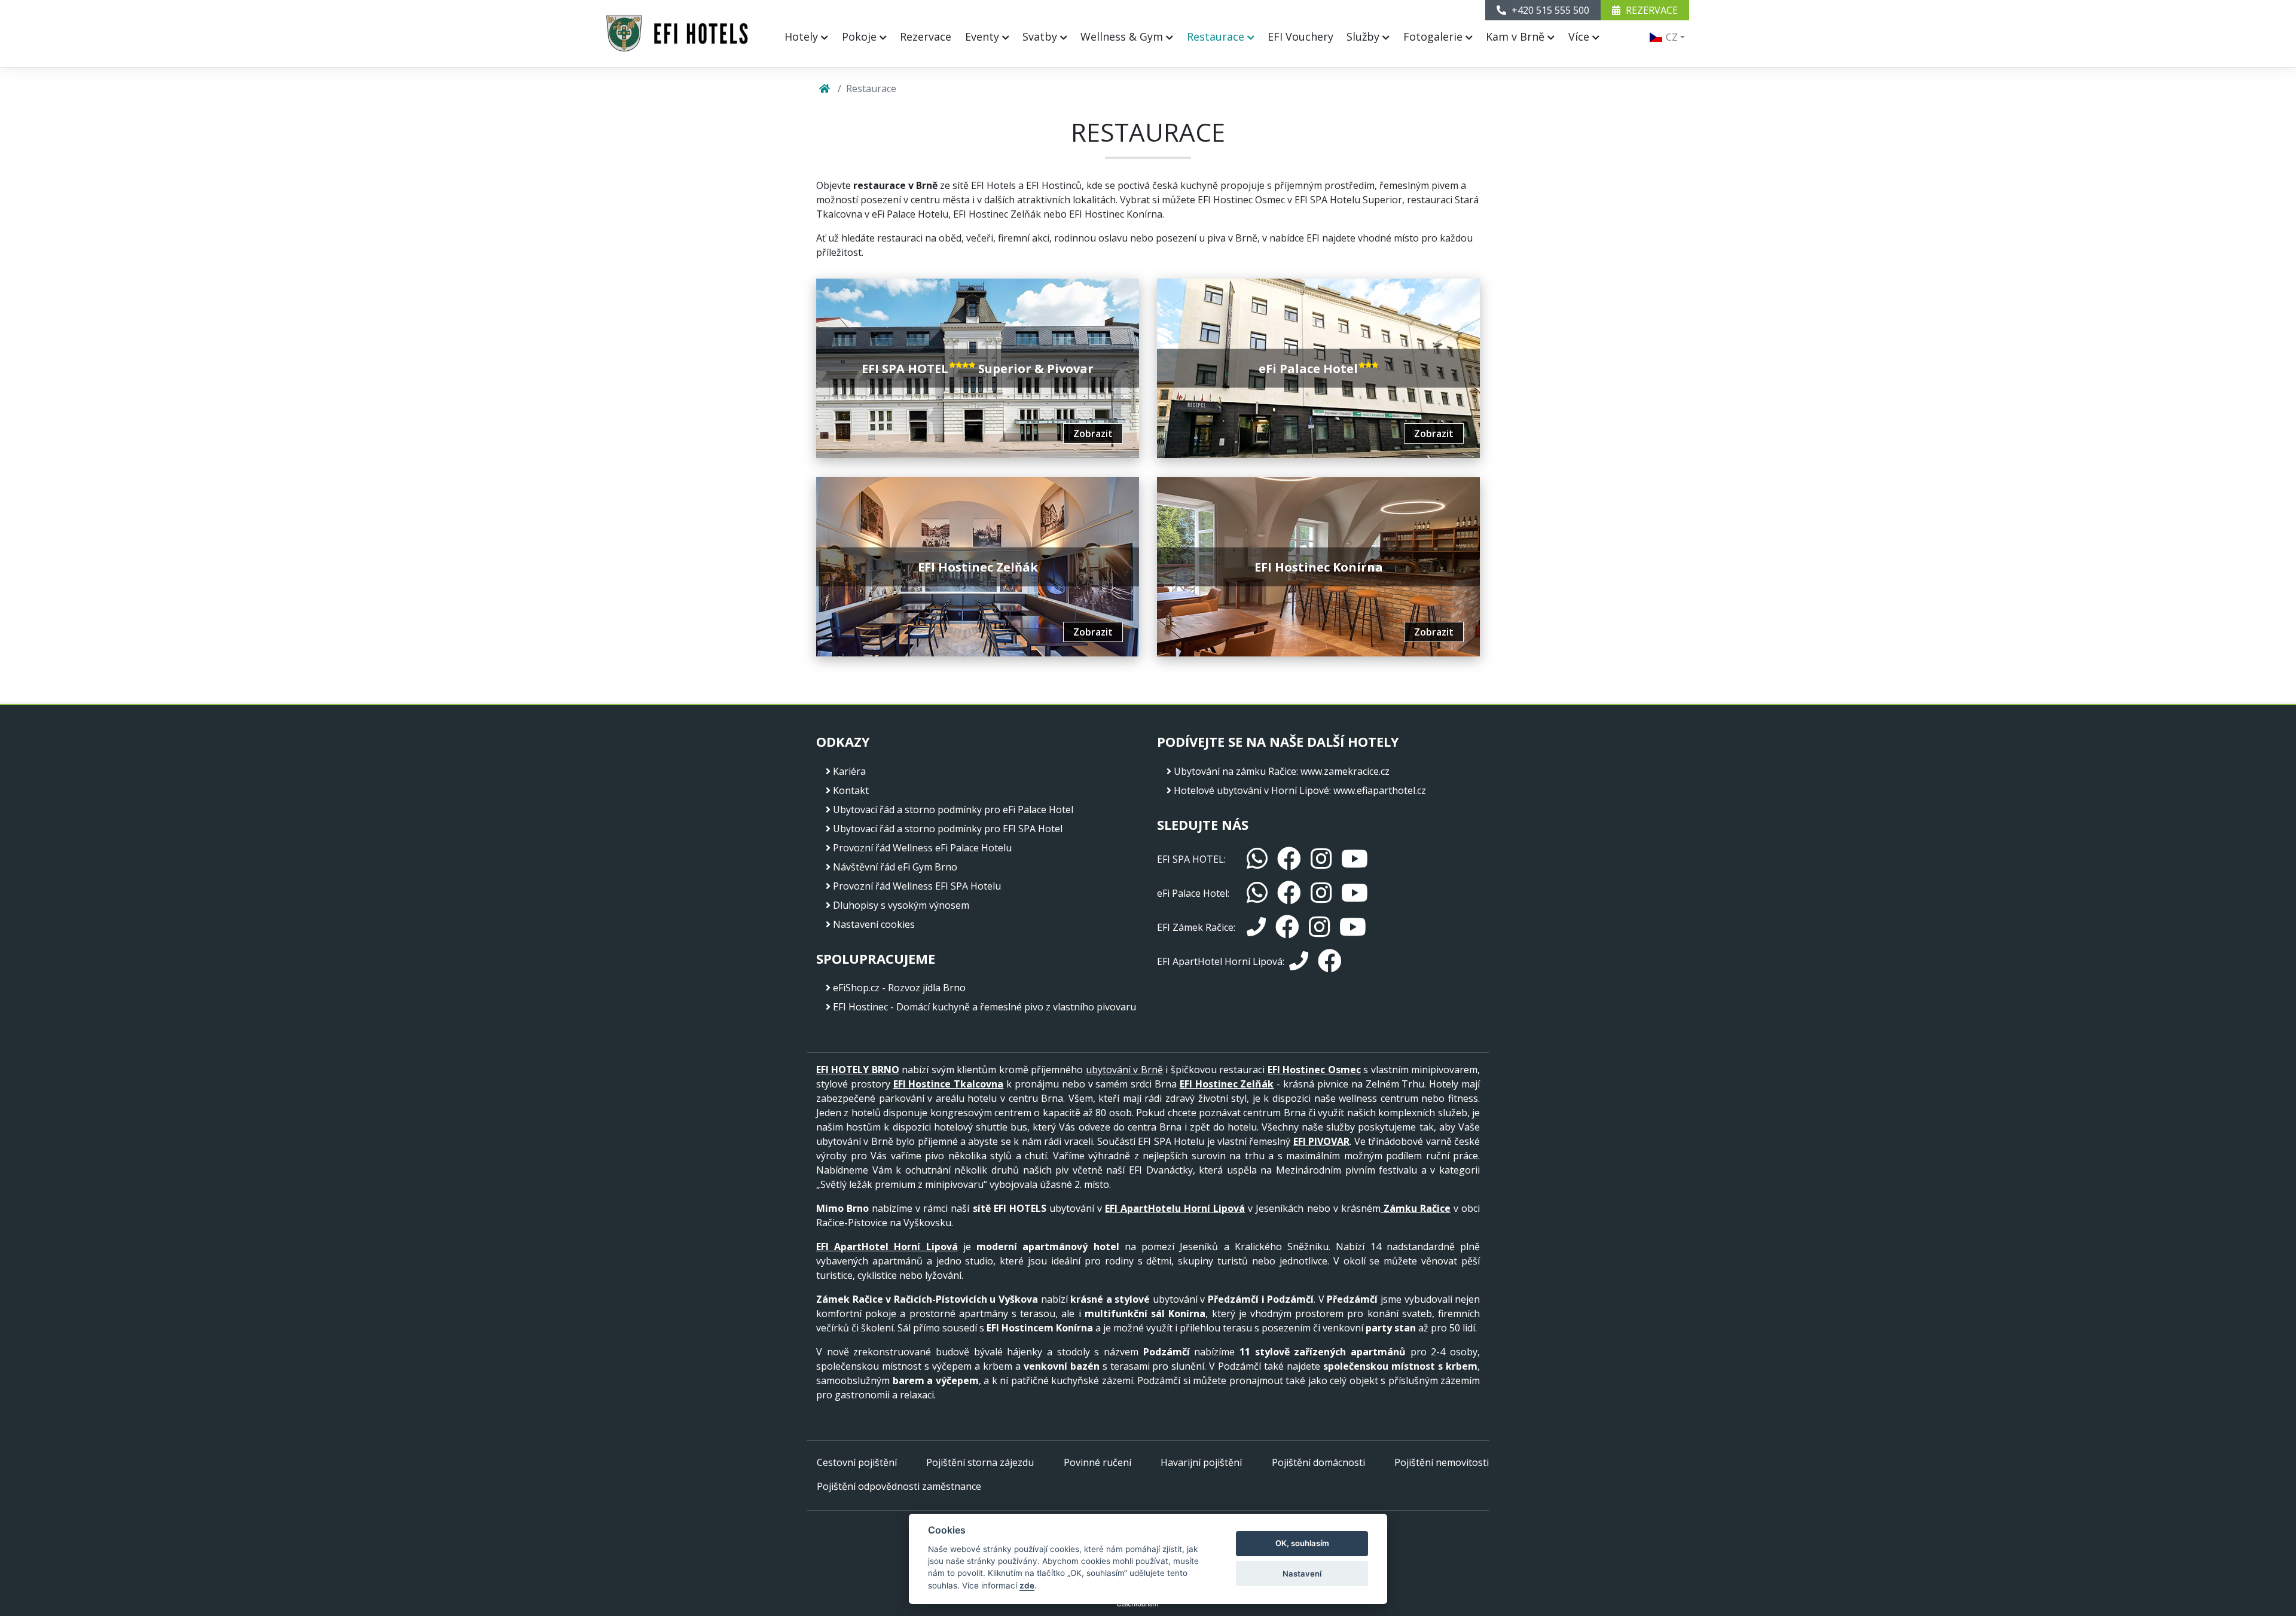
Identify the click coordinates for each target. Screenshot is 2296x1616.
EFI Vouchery (1300, 36)
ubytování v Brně (1124, 1070)
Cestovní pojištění (857, 1462)
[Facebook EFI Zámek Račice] (1287, 927)
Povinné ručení (1097, 1462)
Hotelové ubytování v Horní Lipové (1251, 790)
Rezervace (926, 36)
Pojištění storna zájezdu (980, 1462)
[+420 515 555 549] (1256, 927)
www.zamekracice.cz (1345, 771)
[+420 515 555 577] (1299, 961)
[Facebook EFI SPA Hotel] (1289, 859)
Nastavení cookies (874, 924)
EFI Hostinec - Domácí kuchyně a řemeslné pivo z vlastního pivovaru (984, 1007)
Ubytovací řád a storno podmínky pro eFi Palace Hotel (953, 809)
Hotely (803, 36)
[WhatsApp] (1257, 859)
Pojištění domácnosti (1318, 1462)
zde (1027, 1586)
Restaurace (1217, 36)
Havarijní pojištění (1201, 1462)
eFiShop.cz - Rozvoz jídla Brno (899, 988)
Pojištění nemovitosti (1442, 1462)
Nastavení (1302, 1574)
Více (1580, 36)
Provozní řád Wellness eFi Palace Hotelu (922, 848)
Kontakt (851, 790)
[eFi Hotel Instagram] (1321, 893)
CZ (1671, 37)
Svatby (1041, 36)
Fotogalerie (1434, 36)
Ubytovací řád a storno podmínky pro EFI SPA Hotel (948, 829)
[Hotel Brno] (677, 33)
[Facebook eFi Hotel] (1289, 893)
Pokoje (861, 36)
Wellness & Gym (1123, 36)
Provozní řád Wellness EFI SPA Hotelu (917, 886)
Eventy (984, 36)
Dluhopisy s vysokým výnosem (901, 905)
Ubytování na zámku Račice (1235, 771)
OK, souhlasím (1302, 1543)
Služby (1364, 36)
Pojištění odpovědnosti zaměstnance (899, 1486)
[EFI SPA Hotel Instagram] (1321, 859)
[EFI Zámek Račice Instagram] (1319, 927)
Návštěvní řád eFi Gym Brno (895, 867)
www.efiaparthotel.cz (1380, 790)
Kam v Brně (1517, 36)
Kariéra (849, 771)
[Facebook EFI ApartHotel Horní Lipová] (1330, 961)
